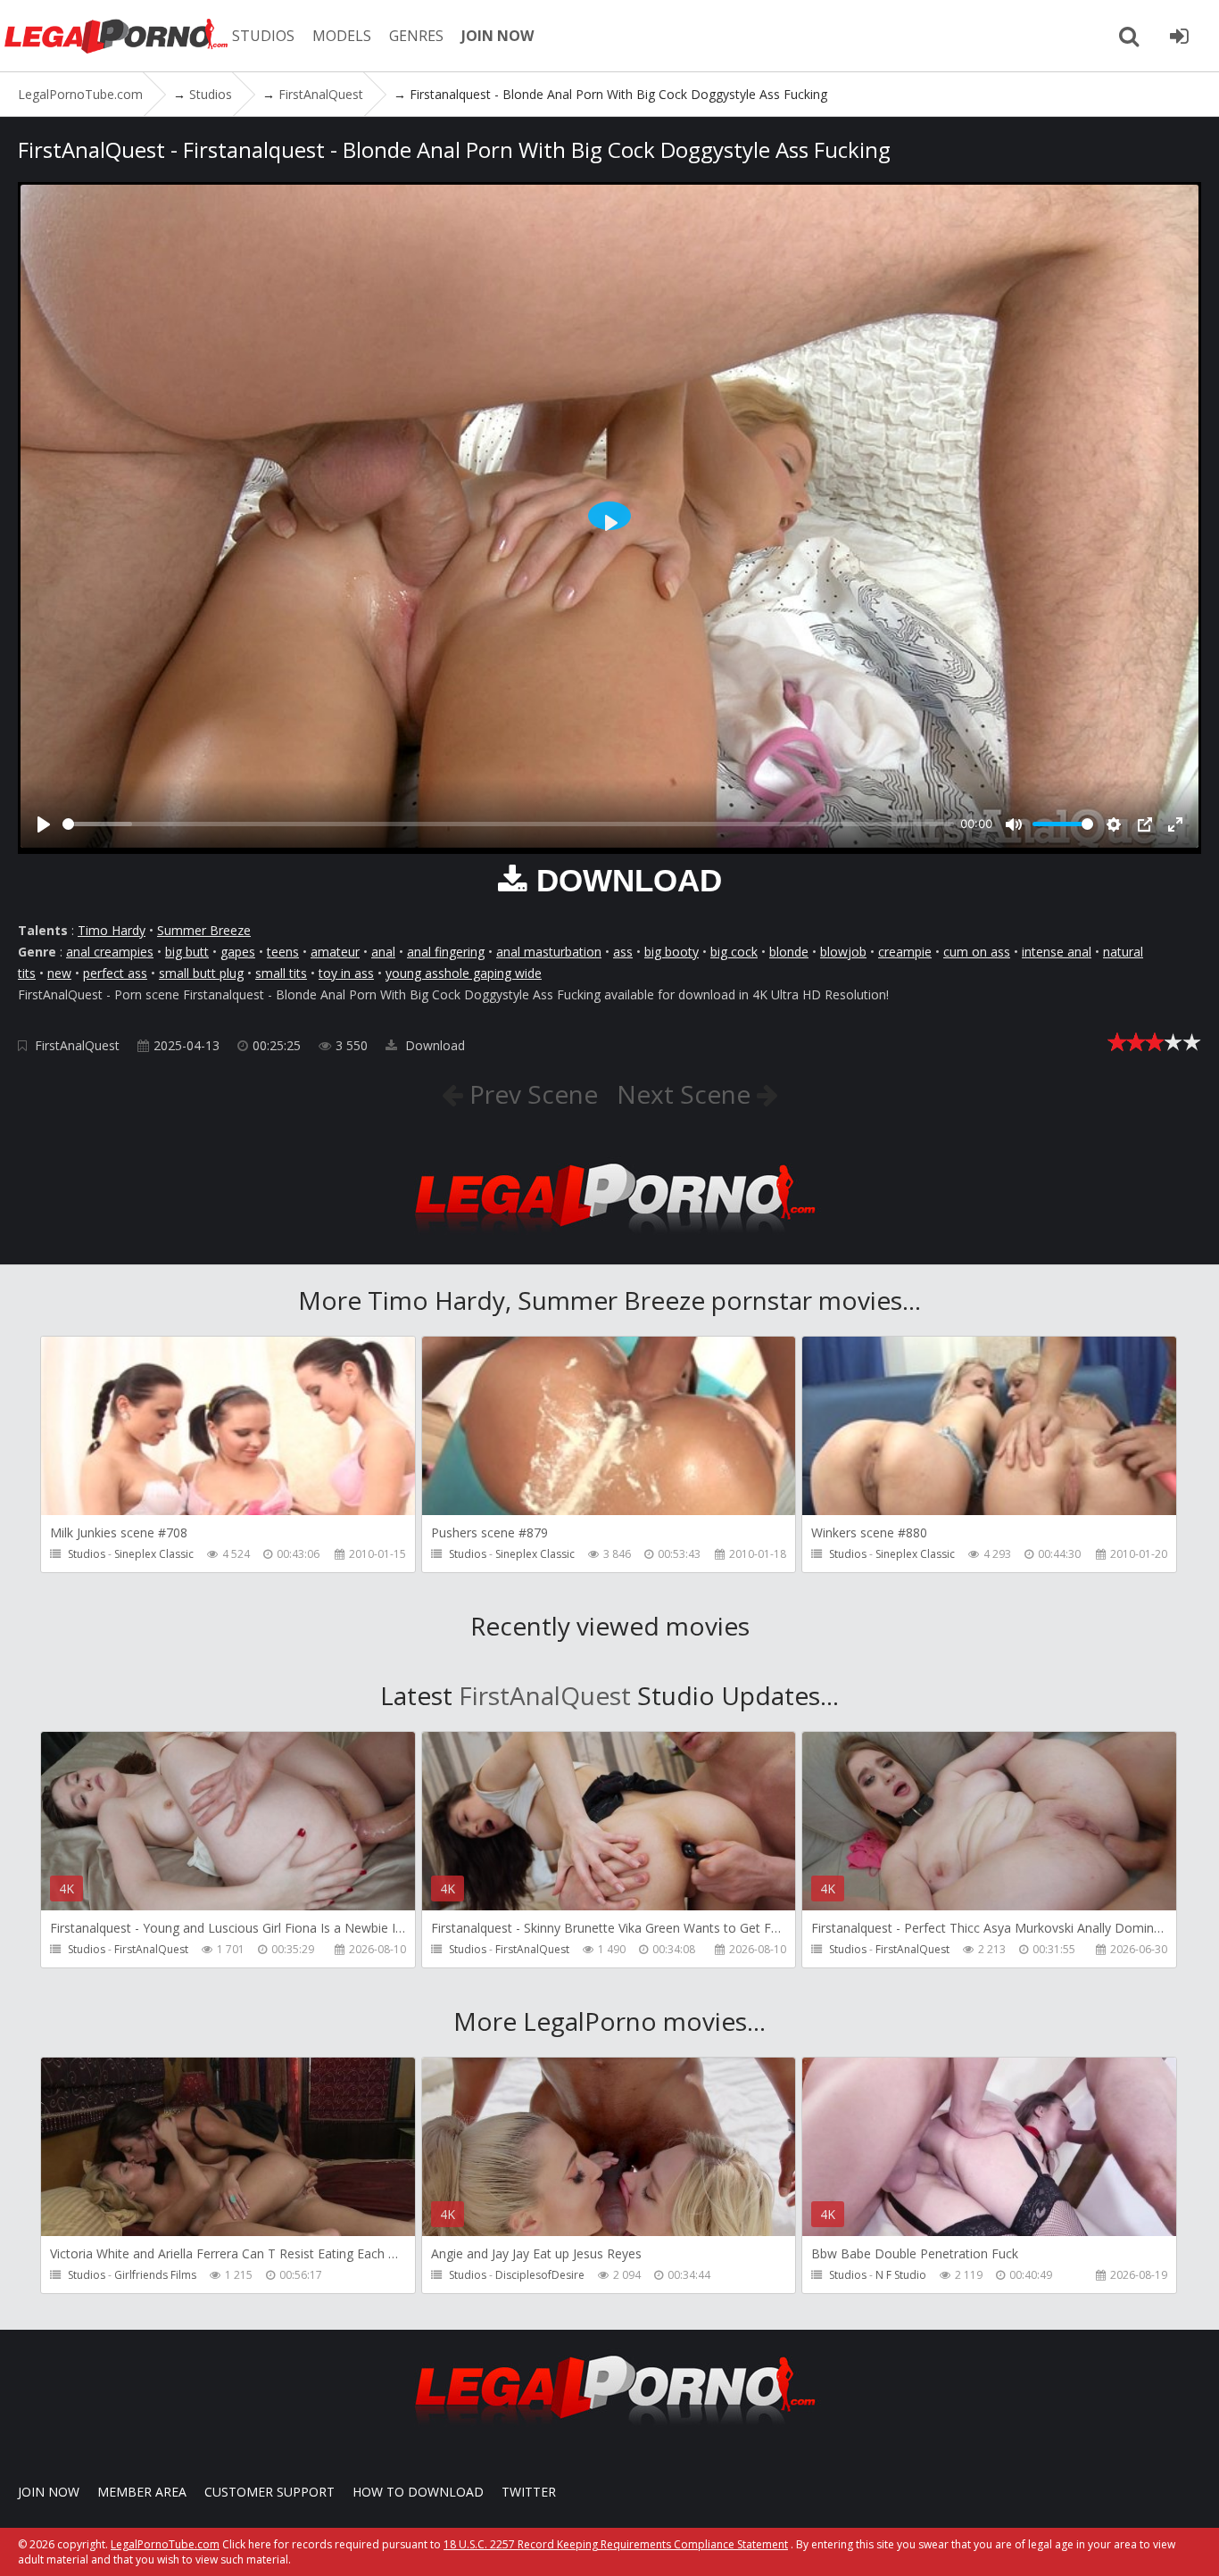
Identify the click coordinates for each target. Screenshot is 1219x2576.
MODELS (342, 36)
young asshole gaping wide (464, 973)
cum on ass (977, 952)
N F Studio (901, 2275)
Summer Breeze (204, 930)
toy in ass (346, 973)
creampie (905, 952)
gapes (238, 952)
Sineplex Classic (154, 1554)
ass (623, 952)
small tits (281, 973)
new (59, 973)
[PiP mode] (1145, 824)
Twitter (529, 2492)
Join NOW (49, 2492)
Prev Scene (531, 1094)
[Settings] (1114, 824)
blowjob (843, 952)
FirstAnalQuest (77, 1045)
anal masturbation (549, 952)
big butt (187, 952)
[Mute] (1014, 824)
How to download (418, 2492)
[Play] (44, 824)
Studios (87, 1554)
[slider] (508, 824)
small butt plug (201, 973)
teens (283, 952)
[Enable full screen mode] (1175, 824)
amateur (335, 952)
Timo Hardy (112, 930)
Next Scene (687, 1094)
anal (383, 952)
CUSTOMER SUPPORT (270, 2492)
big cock (734, 952)
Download (433, 1045)
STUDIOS (263, 36)
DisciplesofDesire (540, 2275)
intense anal (1057, 952)
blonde (789, 952)
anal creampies (110, 952)
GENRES (416, 36)
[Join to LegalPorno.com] (609, 1238)
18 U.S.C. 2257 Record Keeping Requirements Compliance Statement (616, 2544)
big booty (672, 952)
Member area (142, 2492)
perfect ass (115, 973)
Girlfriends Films (155, 2275)
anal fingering (446, 952)
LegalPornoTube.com (116, 36)
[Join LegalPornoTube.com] (1179, 36)
